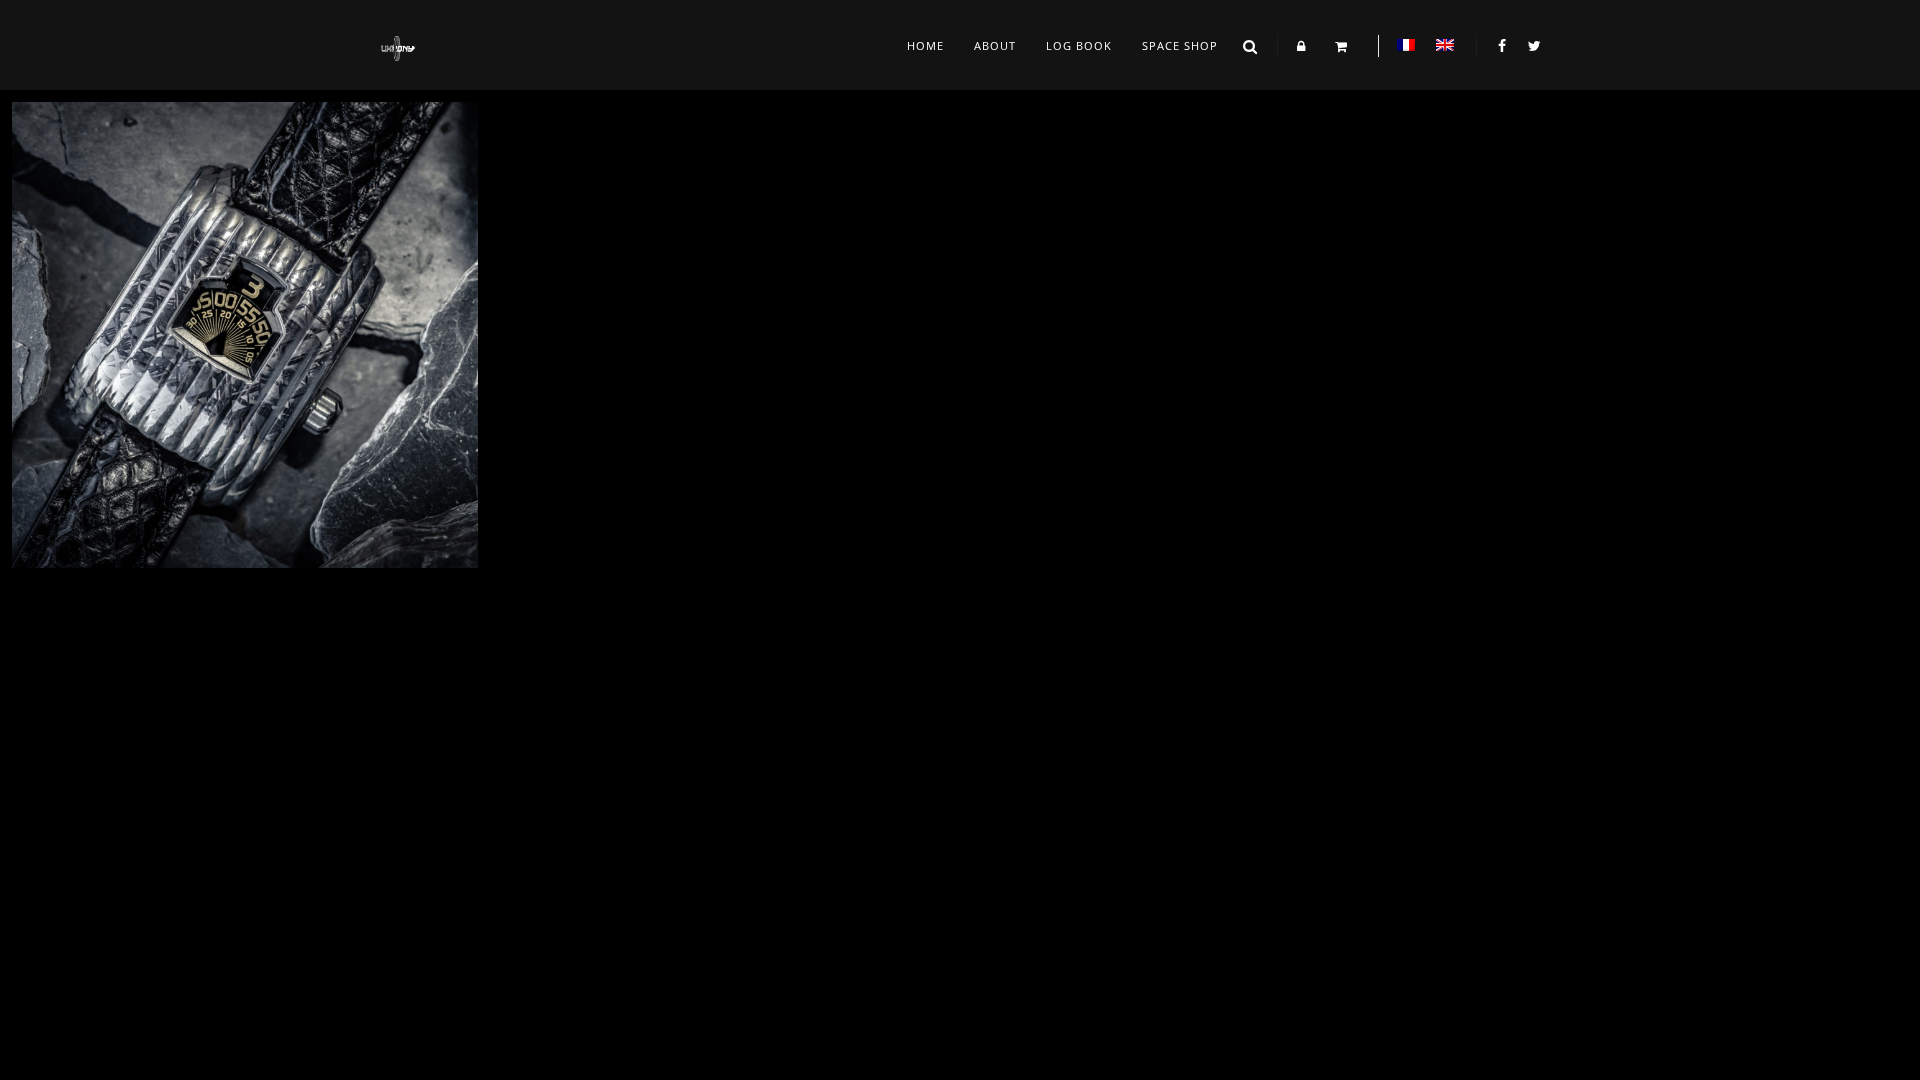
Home (925, 45)
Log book (1079, 45)
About (995, 45)
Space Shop (1180, 45)
